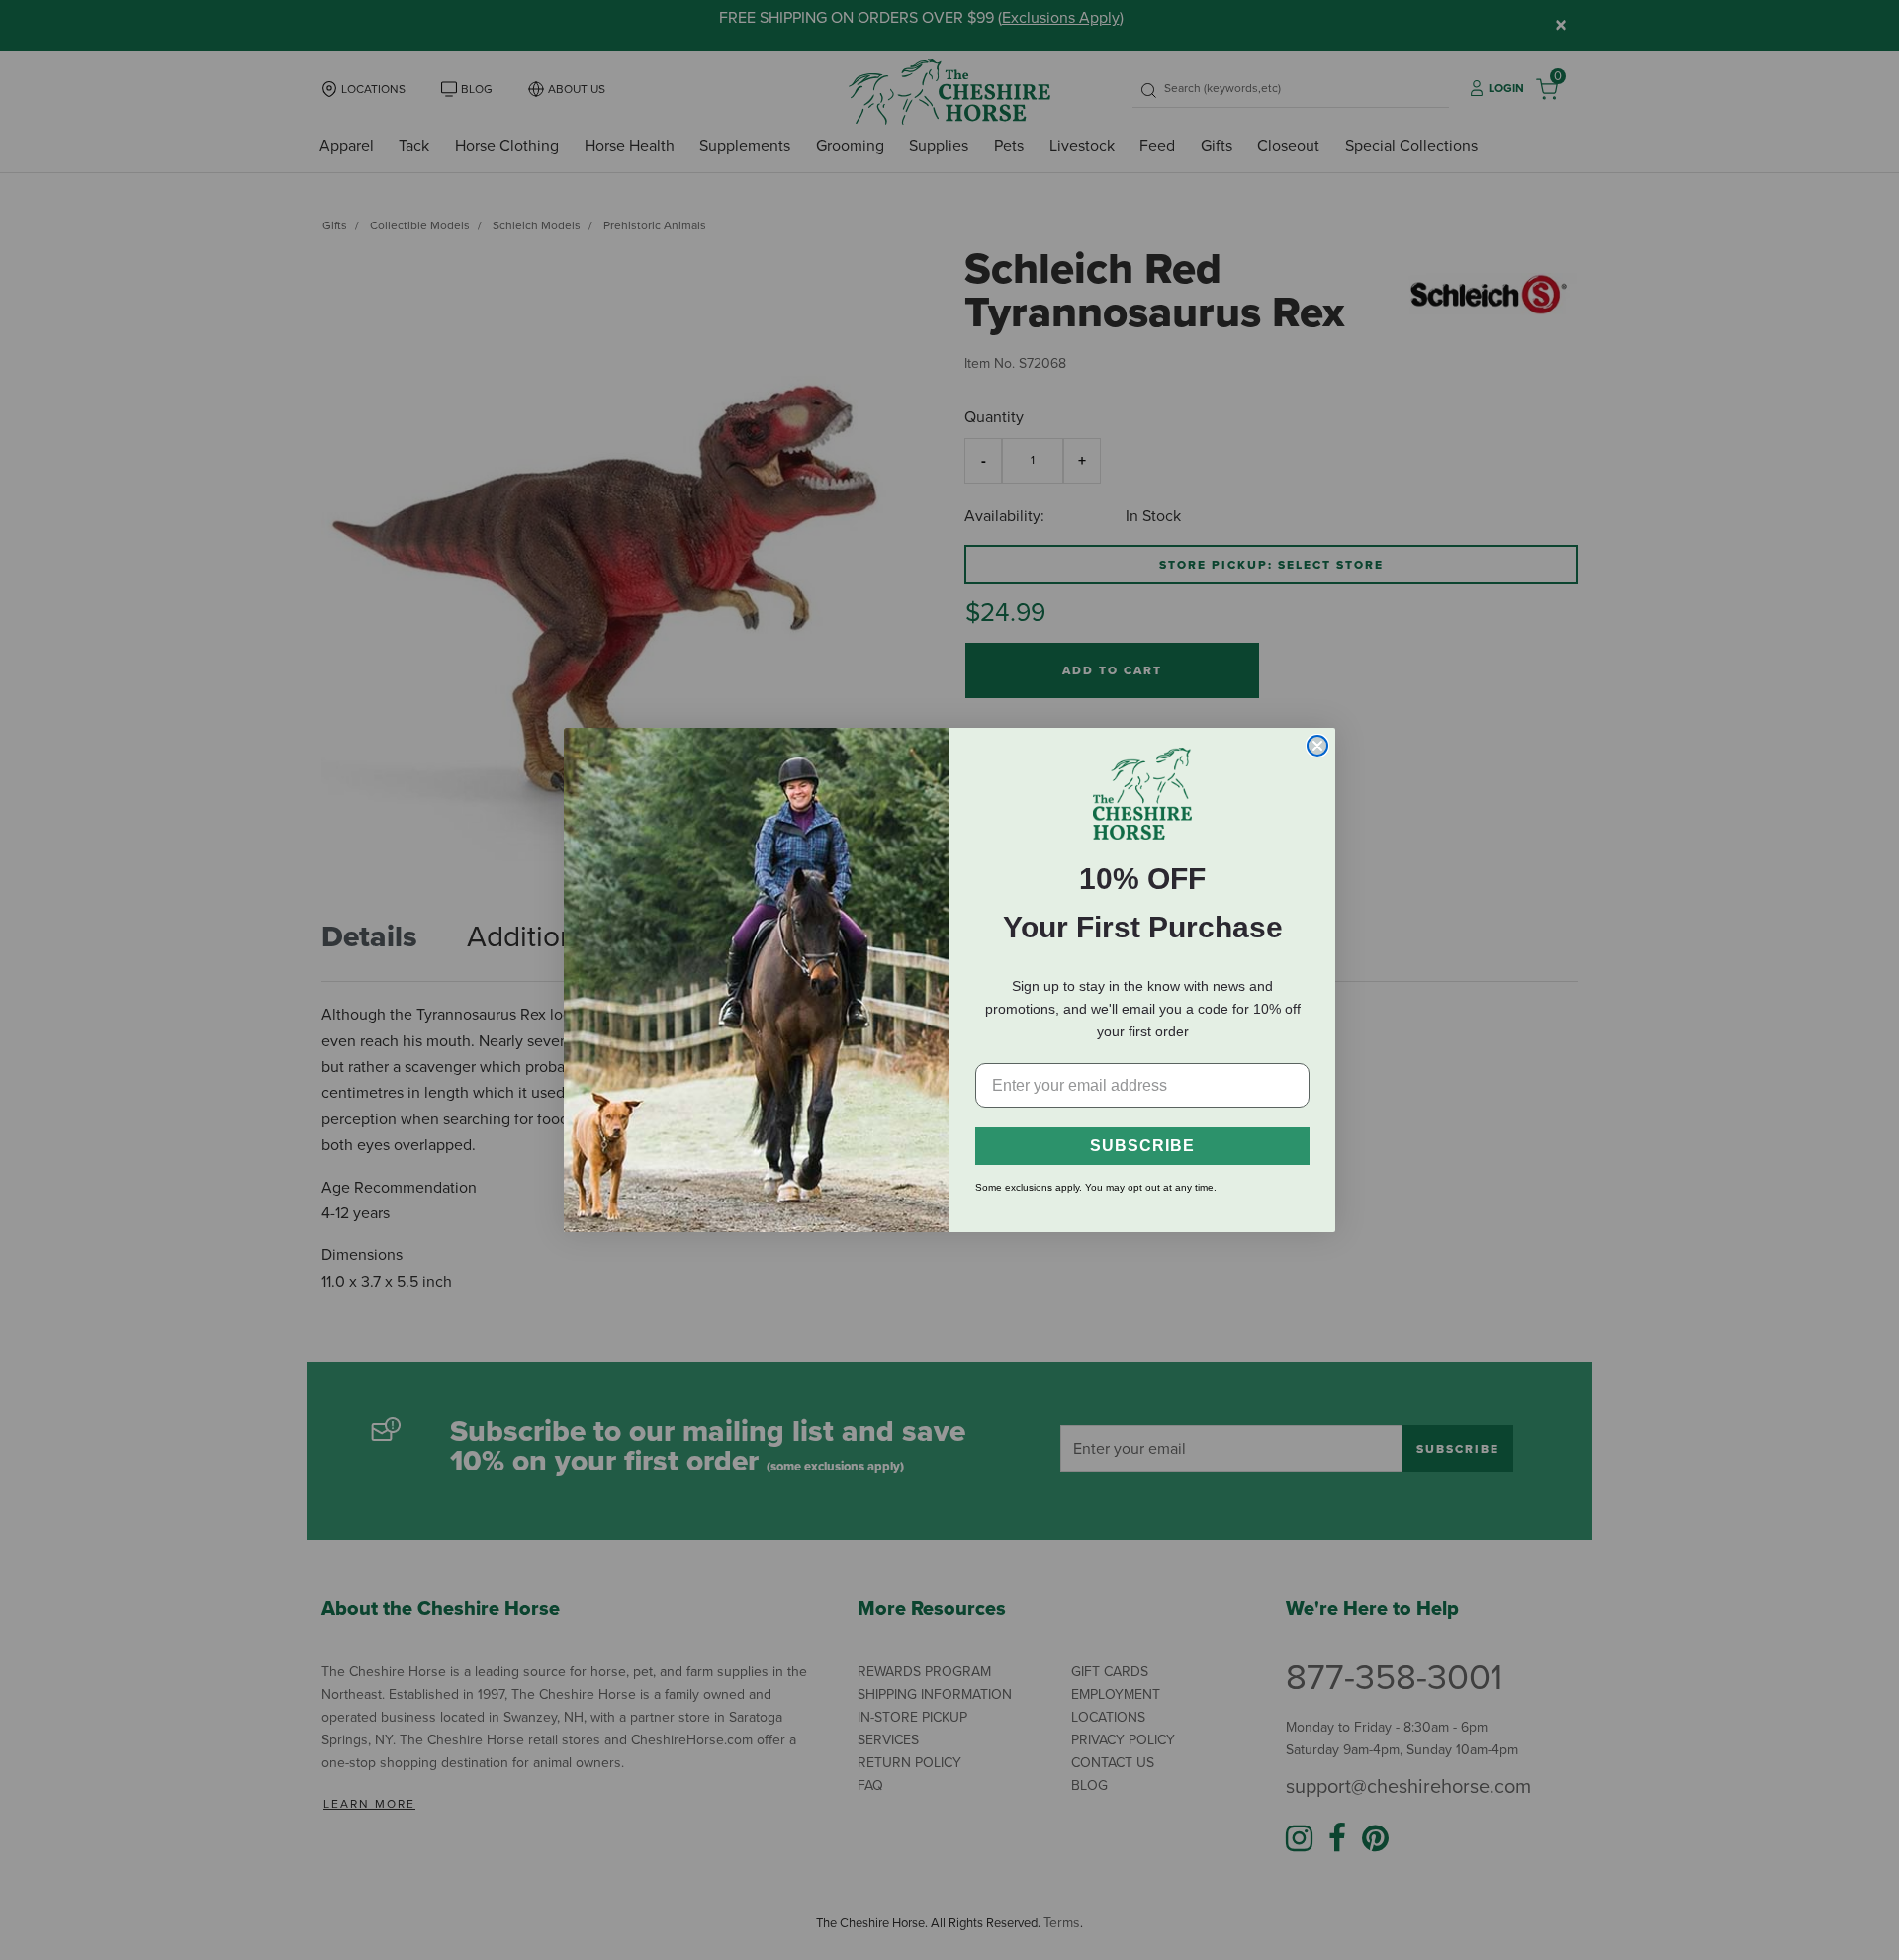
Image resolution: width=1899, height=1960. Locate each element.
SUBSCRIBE (1142, 1146)
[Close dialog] (1317, 746)
